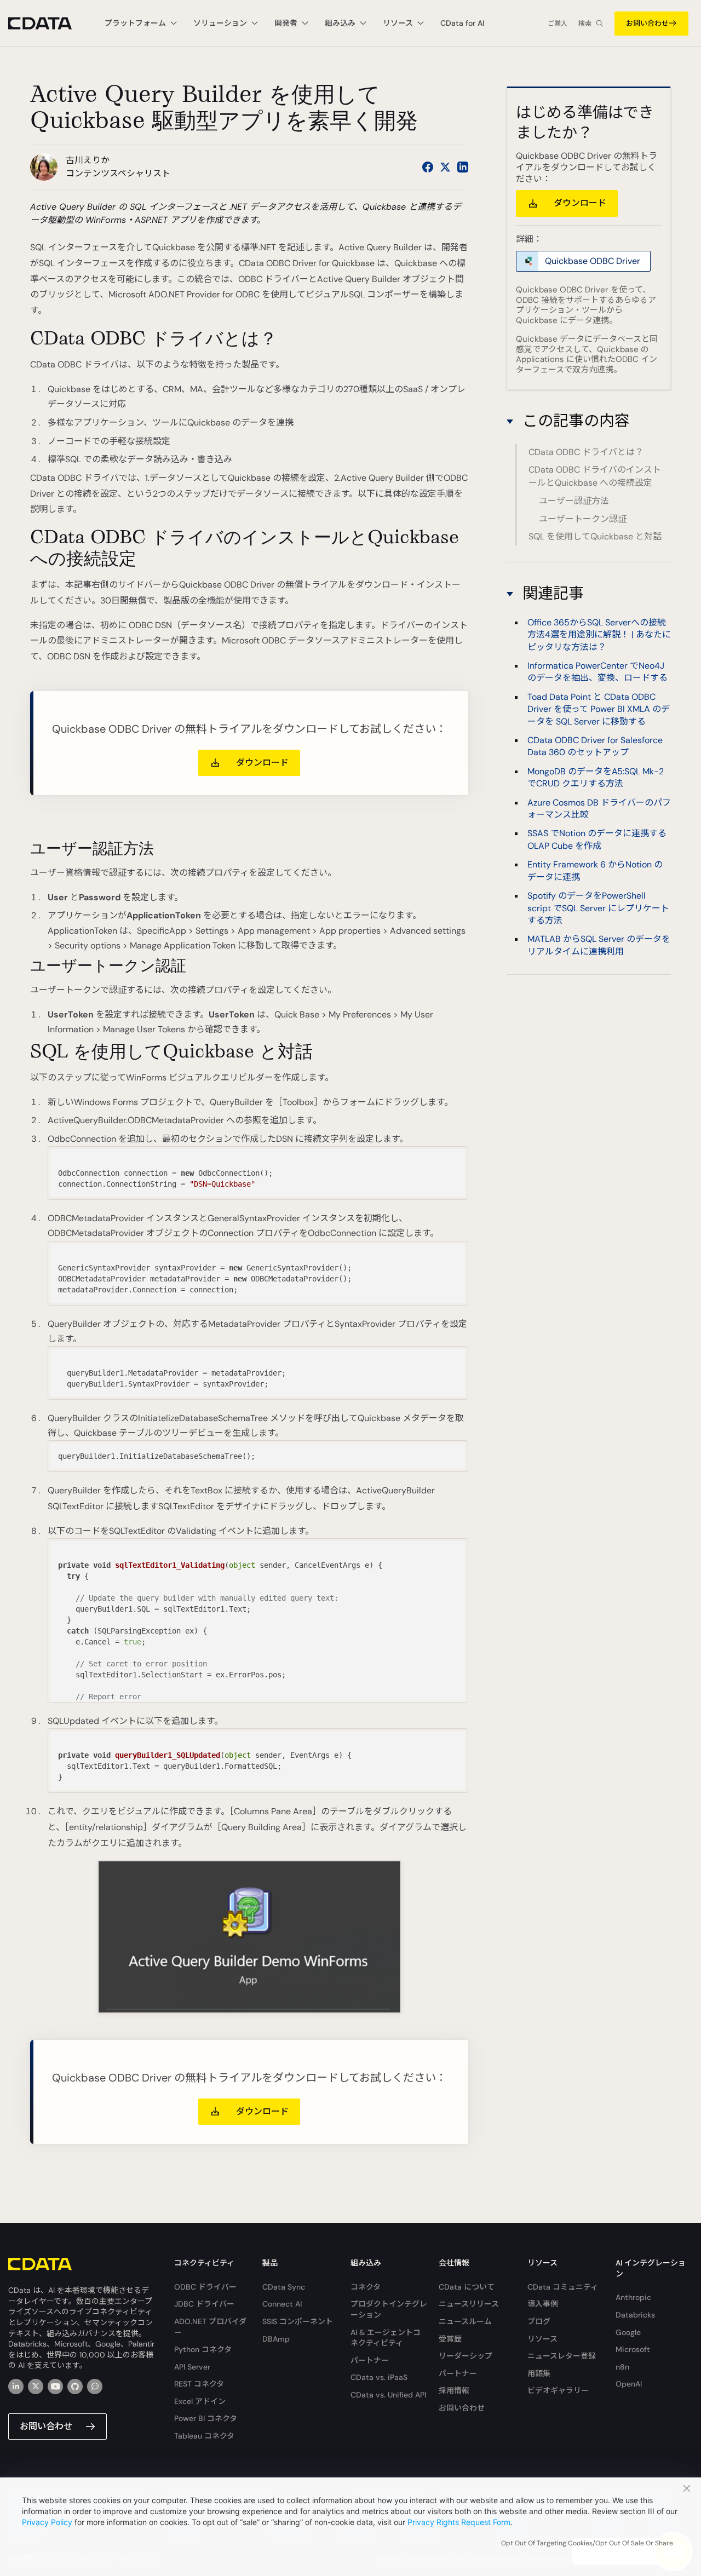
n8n (622, 2367)
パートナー (370, 2360)
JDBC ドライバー (204, 2304)
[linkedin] (16, 2387)
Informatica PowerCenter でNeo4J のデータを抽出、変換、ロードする (597, 672)
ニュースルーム (465, 2321)
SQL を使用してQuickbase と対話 (595, 536)
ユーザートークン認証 (583, 519)
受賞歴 (450, 2339)
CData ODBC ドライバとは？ (586, 453)
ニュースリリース (469, 2304)
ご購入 (558, 24)
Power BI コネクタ (206, 2418)
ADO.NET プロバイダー (210, 2327)
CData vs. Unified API (388, 2395)
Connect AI (282, 2304)
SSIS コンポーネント (298, 2321)
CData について (467, 2287)
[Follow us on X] (445, 167)
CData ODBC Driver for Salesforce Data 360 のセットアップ (595, 746)
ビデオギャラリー (558, 2390)
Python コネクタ (203, 2349)
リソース (542, 2339)
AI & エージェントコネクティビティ (386, 2338)
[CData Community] (95, 2387)
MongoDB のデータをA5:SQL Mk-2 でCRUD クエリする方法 (596, 777)
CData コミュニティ (563, 2287)
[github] (75, 2387)
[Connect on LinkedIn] (463, 167)
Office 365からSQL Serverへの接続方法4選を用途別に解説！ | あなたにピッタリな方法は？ (599, 635)
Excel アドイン (200, 2401)
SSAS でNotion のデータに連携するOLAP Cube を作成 (597, 840)
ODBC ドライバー (205, 2287)
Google (628, 2332)
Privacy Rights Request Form (459, 2522)
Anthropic (633, 2297)
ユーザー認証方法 (574, 501)
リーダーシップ (466, 2356)
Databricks (635, 2315)
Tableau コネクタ (204, 2436)
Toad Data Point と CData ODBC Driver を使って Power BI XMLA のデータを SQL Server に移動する (599, 709)
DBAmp (276, 2339)
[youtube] (55, 2387)
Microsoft (633, 2349)
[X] (36, 2387)
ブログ (539, 2321)
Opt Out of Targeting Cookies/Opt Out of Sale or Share (587, 2543)
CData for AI (462, 23)
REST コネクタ (199, 2384)
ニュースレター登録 (562, 2356)
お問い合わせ (647, 23)
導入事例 (543, 2304)
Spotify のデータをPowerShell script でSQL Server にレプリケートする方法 (598, 908)
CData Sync (284, 2287)
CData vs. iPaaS (379, 2377)
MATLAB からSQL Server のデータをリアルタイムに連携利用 (599, 945)
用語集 (539, 2373)
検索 (585, 24)
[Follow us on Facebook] (428, 167)
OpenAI (629, 2384)
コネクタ (366, 2287)
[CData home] (48, 23)
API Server (192, 2367)
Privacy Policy (47, 2522)
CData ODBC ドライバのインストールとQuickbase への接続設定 (595, 477)
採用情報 (454, 2390)
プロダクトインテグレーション (389, 2309)
